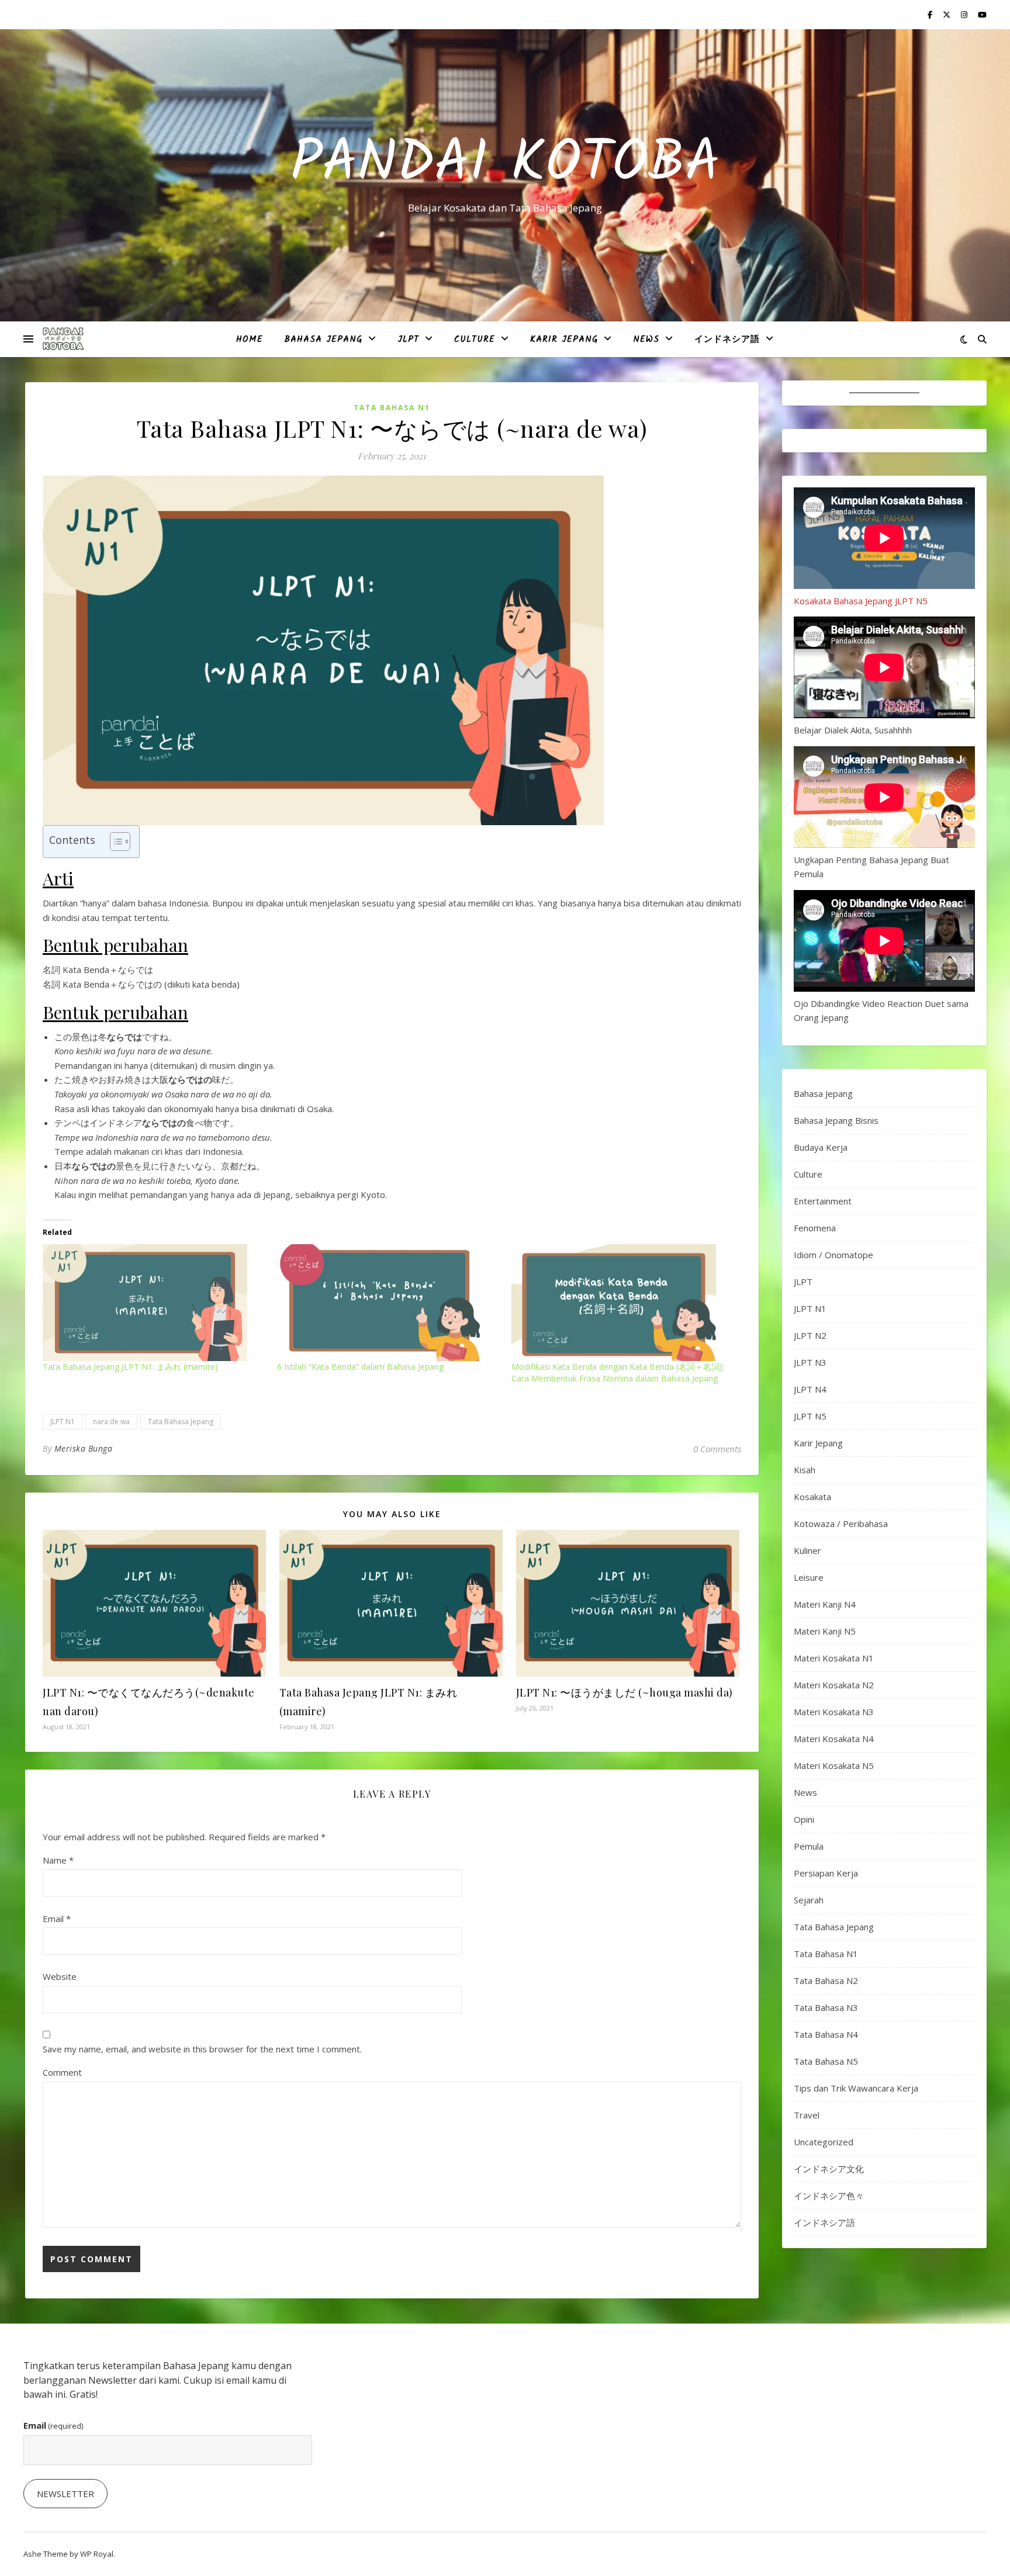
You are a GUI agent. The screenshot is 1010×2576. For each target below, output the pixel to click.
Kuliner (807, 1550)
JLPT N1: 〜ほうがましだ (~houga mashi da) (625, 1692)
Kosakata (812, 1497)
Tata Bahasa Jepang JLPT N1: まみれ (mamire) (130, 1367)
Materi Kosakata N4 (834, 1739)
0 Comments (717, 1449)
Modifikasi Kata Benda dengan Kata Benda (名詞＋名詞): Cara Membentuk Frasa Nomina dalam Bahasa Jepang (618, 1372)
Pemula (809, 1846)
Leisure (809, 1577)
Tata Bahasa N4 (826, 2034)
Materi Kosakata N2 (834, 1685)
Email (57, 1919)
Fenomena (815, 1228)
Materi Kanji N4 (825, 1604)
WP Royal (97, 2554)
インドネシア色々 (829, 2196)
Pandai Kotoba (505, 165)
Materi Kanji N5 (825, 1631)
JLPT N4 (810, 1389)
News (646, 340)
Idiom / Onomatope (833, 1255)
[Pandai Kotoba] (63, 339)
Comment (62, 2072)
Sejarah (809, 1900)
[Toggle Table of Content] (114, 842)
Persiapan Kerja (826, 1873)
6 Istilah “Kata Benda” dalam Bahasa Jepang (360, 1367)
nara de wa (111, 1422)
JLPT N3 (810, 1362)
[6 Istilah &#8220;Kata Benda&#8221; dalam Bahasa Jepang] (388, 1303)
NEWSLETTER (65, 2494)
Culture (475, 340)
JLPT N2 (810, 1335)
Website (60, 1976)
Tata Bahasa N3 (826, 2007)
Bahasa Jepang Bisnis (836, 1120)
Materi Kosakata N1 (834, 1658)
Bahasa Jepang (323, 340)
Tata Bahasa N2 (826, 1981)
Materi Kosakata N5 (834, 1765)
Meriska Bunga (84, 1448)
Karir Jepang (564, 340)
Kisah (805, 1470)
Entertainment (823, 1201)
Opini (804, 1819)
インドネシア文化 (829, 2169)
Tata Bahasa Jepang (181, 1422)
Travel (807, 2115)
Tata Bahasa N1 (392, 408)
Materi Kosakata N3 (834, 1712)
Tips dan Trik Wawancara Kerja (856, 2088)
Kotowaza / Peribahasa (841, 1524)
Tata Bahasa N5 (826, 2061)
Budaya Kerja (821, 1147)
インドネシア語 (727, 340)
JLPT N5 (810, 1416)
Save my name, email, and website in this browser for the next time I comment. (202, 2049)
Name (58, 1860)
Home (250, 340)
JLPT (408, 340)
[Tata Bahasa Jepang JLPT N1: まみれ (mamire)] (154, 1303)
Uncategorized (824, 2142)
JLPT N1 (63, 1422)
